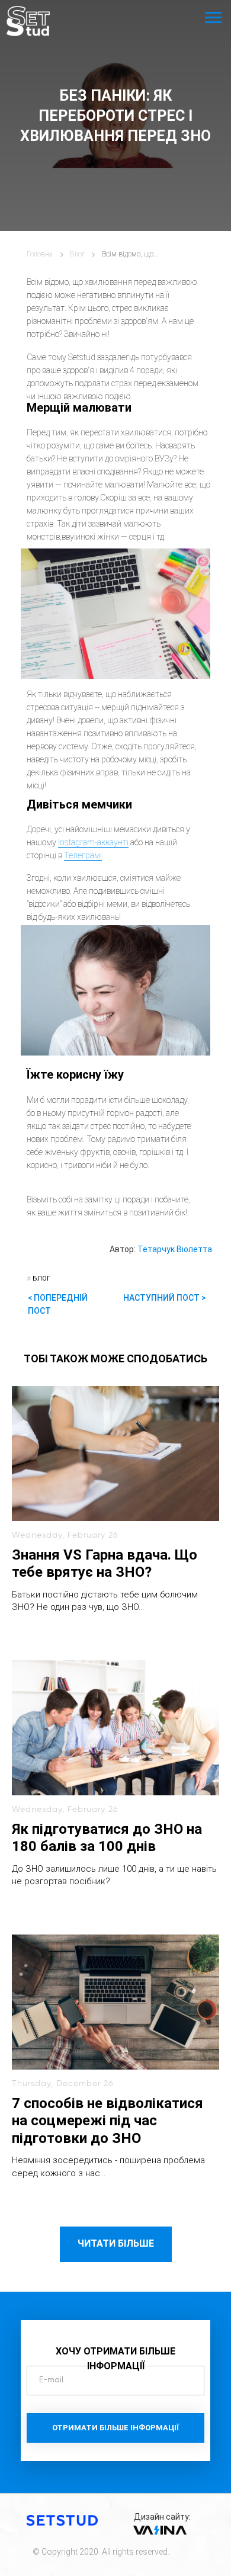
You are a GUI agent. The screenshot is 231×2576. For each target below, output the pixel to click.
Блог (77, 254)
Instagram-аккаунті (93, 842)
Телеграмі (83, 855)
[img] (28, 21)
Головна (40, 254)
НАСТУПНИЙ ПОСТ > (165, 1298)
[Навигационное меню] (213, 18)
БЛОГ (38, 1279)
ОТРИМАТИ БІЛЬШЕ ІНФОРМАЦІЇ (115, 2428)
